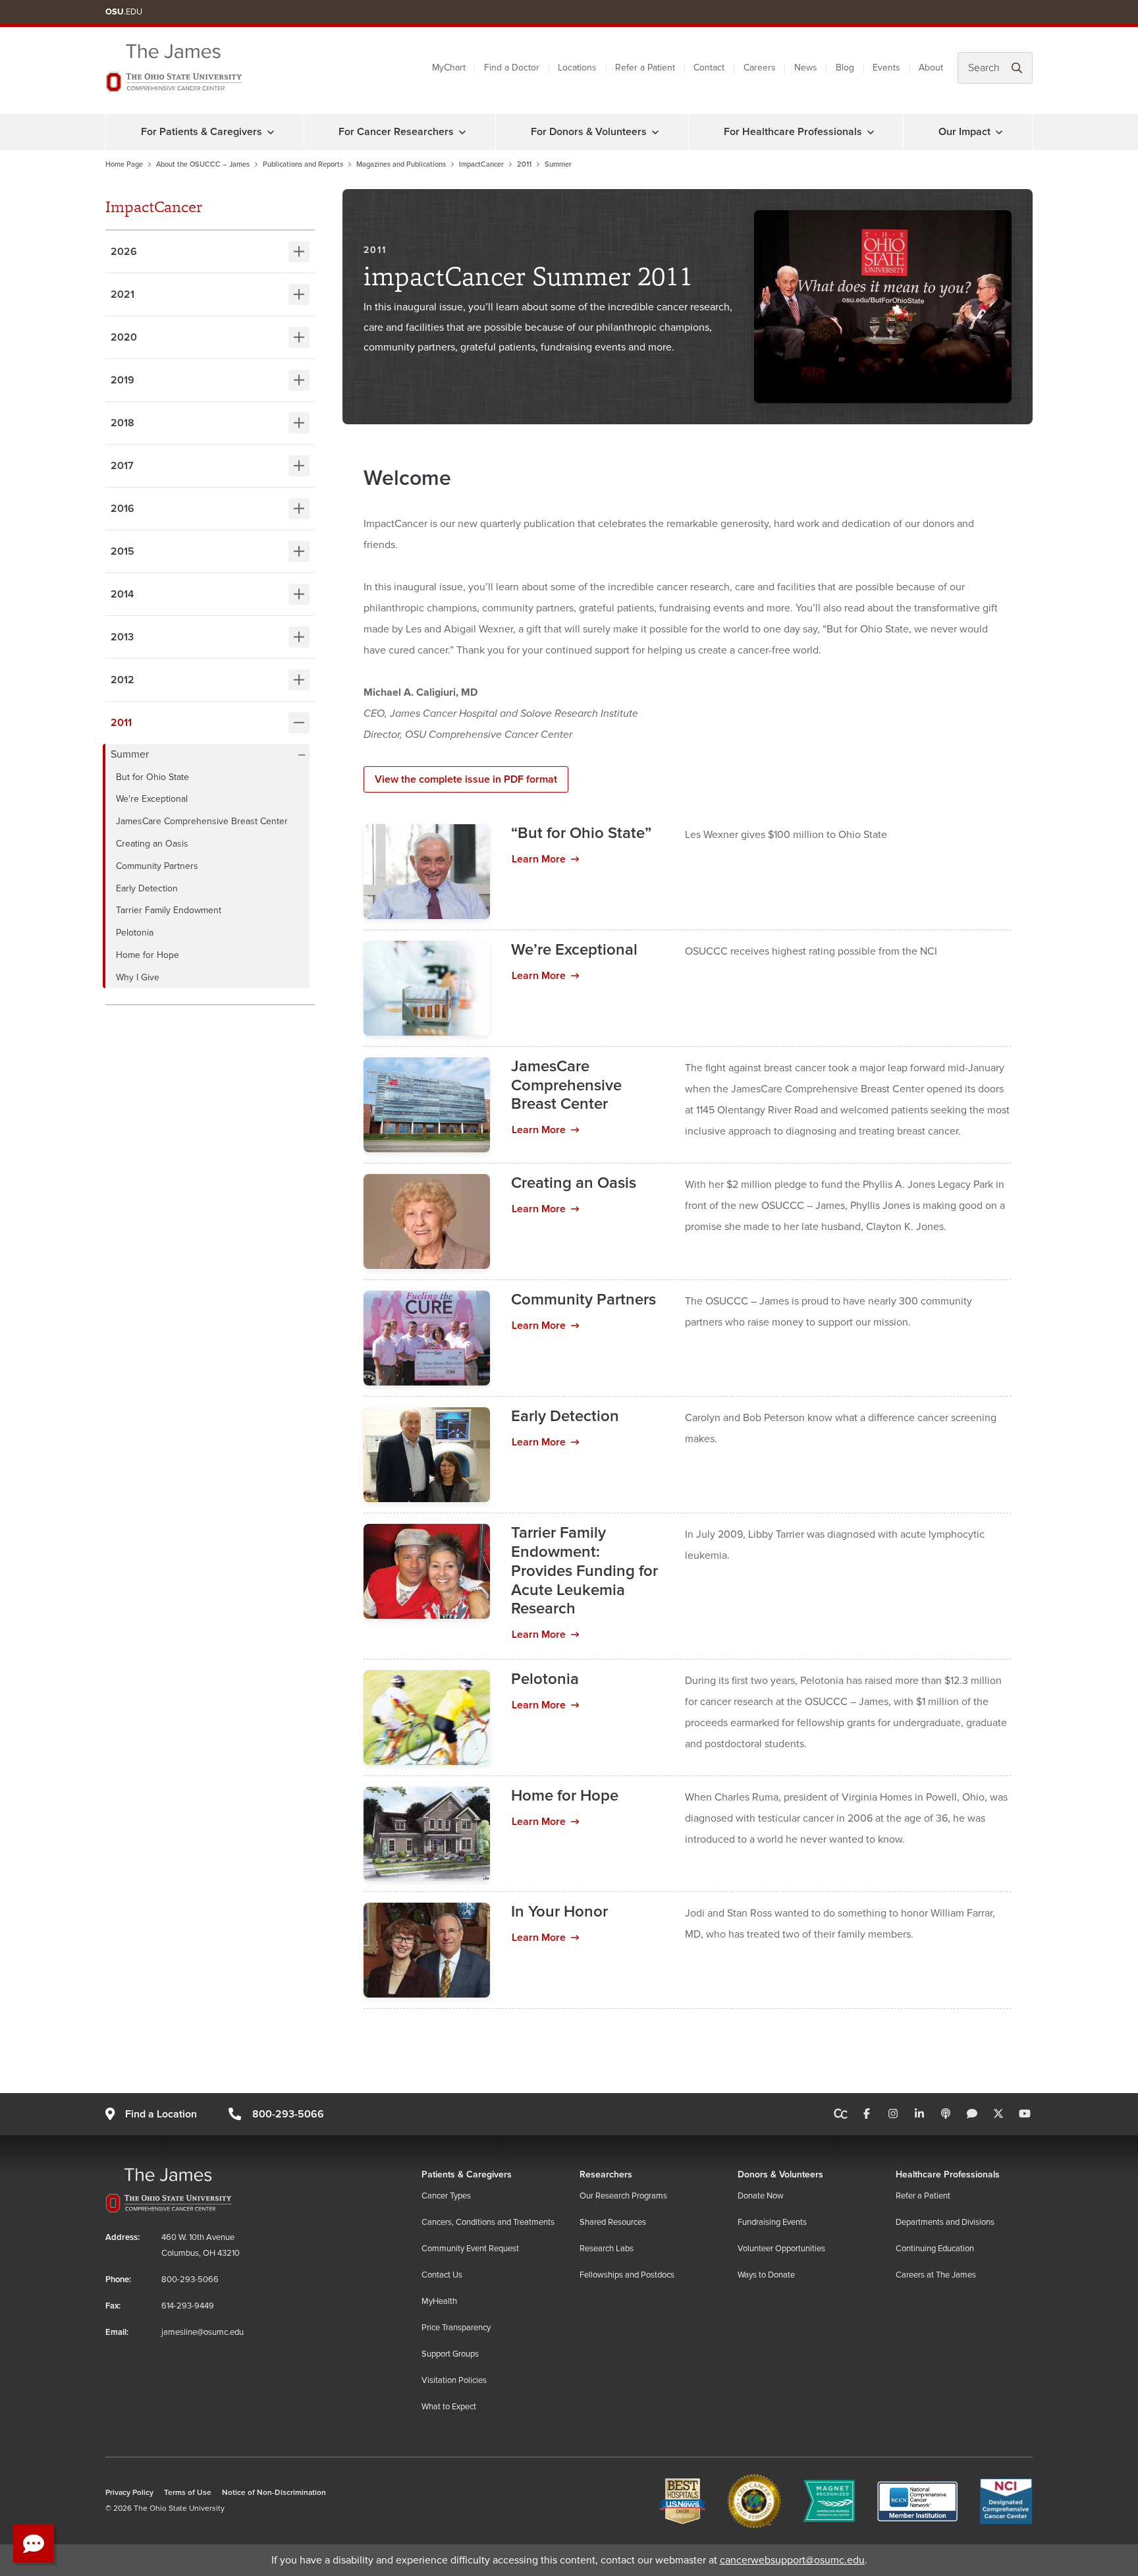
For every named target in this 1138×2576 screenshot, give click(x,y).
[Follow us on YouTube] (1025, 2114)
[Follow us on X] (998, 2114)
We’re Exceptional (574, 950)
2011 (524, 164)
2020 (124, 337)
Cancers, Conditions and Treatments (488, 2222)
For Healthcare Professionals (793, 132)
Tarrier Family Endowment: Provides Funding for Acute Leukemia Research (584, 1571)
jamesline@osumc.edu (203, 2332)
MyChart (449, 68)
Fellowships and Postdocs (627, 2275)
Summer (130, 755)
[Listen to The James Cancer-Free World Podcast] (946, 2114)
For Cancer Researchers (396, 132)
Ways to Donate (766, 2275)
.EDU (124, 12)
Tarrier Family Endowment (170, 910)
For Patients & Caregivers (202, 132)
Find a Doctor (512, 68)
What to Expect (449, 2407)
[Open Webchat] (34, 2544)
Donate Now (761, 2196)
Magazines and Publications (401, 164)
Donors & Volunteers (780, 2174)
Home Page (124, 164)
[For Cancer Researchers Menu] (462, 132)
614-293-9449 (188, 2306)
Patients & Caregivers (467, 2174)
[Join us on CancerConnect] (841, 2114)
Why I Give (139, 977)
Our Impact (964, 132)
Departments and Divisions (945, 2222)
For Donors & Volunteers (589, 132)
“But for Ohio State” (581, 833)
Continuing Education (935, 2249)
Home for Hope (149, 955)
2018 (122, 423)
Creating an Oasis (153, 844)
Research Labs (607, 2249)
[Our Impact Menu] (999, 132)
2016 (122, 509)
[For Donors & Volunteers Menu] (655, 132)
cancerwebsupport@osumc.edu (792, 2560)
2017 (122, 466)
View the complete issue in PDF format (466, 779)
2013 (122, 637)
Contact (709, 68)
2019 (122, 380)
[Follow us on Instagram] (893, 2114)
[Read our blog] (972, 2114)
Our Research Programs (623, 2196)
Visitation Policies (454, 2380)
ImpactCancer (481, 164)
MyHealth (439, 2301)
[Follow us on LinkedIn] (919, 2114)
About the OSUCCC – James (203, 164)
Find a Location (161, 2114)
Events (886, 68)
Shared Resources (613, 2222)
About (931, 68)
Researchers (606, 2174)
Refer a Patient (645, 68)
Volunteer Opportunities (781, 2249)
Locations (577, 68)
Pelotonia (136, 933)
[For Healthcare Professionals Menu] (871, 132)
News (806, 68)
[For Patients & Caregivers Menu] (271, 132)
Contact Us (442, 2275)
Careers (760, 68)
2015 (122, 551)
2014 (122, 594)
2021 (122, 294)
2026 (124, 252)
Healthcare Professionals (948, 2174)
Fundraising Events (772, 2222)
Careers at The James (936, 2275)
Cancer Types (446, 2196)
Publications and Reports (303, 164)
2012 (122, 680)
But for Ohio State (154, 777)
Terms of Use (188, 2493)
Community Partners (158, 866)
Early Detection (148, 888)
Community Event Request (470, 2249)
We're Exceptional (153, 799)
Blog (845, 68)
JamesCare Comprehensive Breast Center (203, 821)
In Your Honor (559, 1912)
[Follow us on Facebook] (867, 2114)
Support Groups (450, 2354)
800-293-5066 (288, 2114)
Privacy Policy (129, 2493)
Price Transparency (456, 2328)
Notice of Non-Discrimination (274, 2493)
